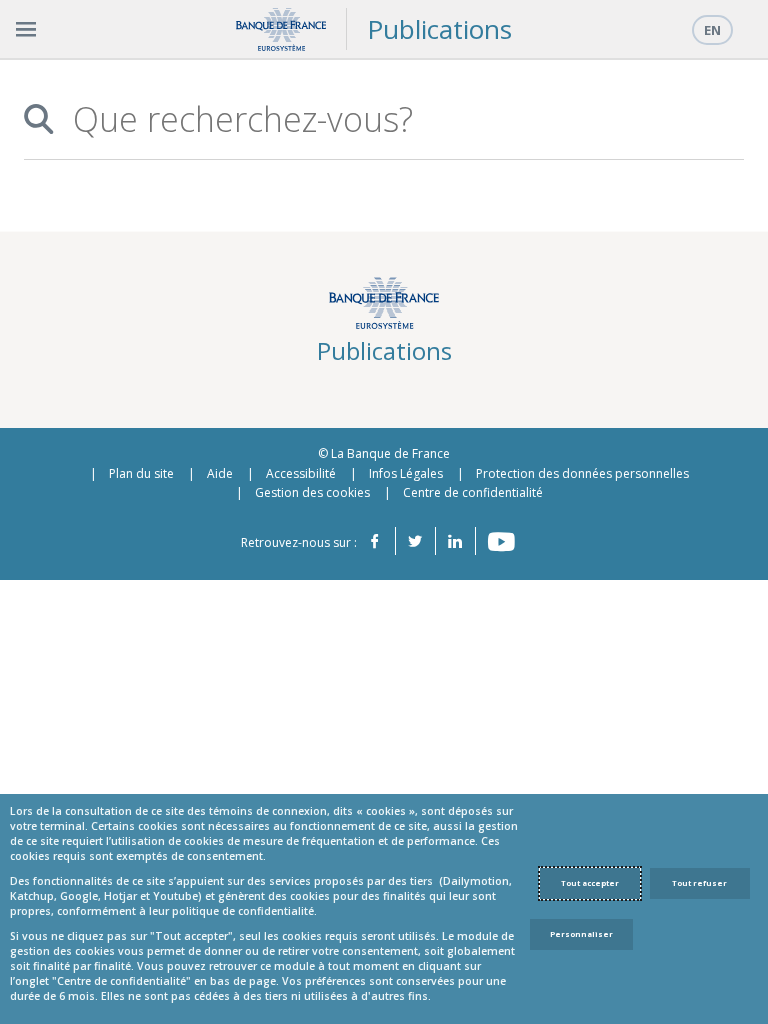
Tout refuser (699, 883)
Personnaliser (581, 934)
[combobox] (397, 119)
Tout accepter (590, 883)
